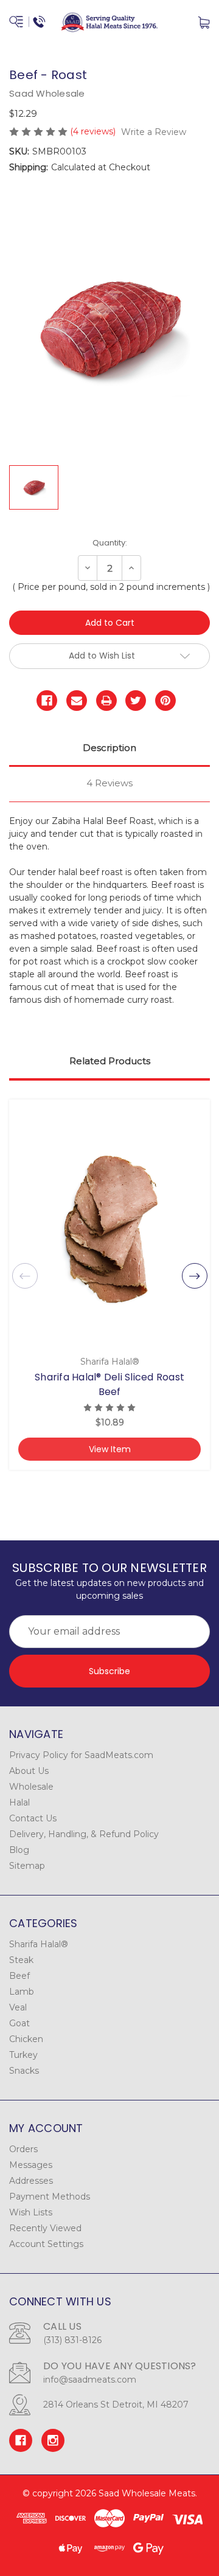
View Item (110, 1449)
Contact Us (33, 1818)
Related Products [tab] (110, 1061)
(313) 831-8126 (72, 2340)
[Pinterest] (165, 701)
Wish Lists (31, 2212)
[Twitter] (136, 701)
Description (109, 748)
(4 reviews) (94, 131)
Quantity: (110, 543)
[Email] (77, 701)
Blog (19, 1850)
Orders (23, 2149)
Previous (25, 1276)
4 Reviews (109, 783)
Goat (19, 2023)
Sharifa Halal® (39, 1944)
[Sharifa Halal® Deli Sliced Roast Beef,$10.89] (109, 1229)
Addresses (31, 2181)
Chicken (26, 2039)
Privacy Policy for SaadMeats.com (81, 1755)
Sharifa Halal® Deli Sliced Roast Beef (109, 1384)
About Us (29, 1771)
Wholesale (31, 1787)
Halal (19, 1802)
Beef (19, 1976)
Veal (18, 2007)
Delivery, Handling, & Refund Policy (84, 1834)
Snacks (24, 2071)
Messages (31, 2165)
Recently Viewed (45, 2228)
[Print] (106, 701)
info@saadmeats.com (90, 2380)
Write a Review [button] (154, 132)
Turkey (23, 2055)
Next (195, 1276)
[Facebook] (47, 701)
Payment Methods (50, 2197)
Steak (21, 1960)
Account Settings (46, 2244)
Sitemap (27, 1866)
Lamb (22, 1992)
